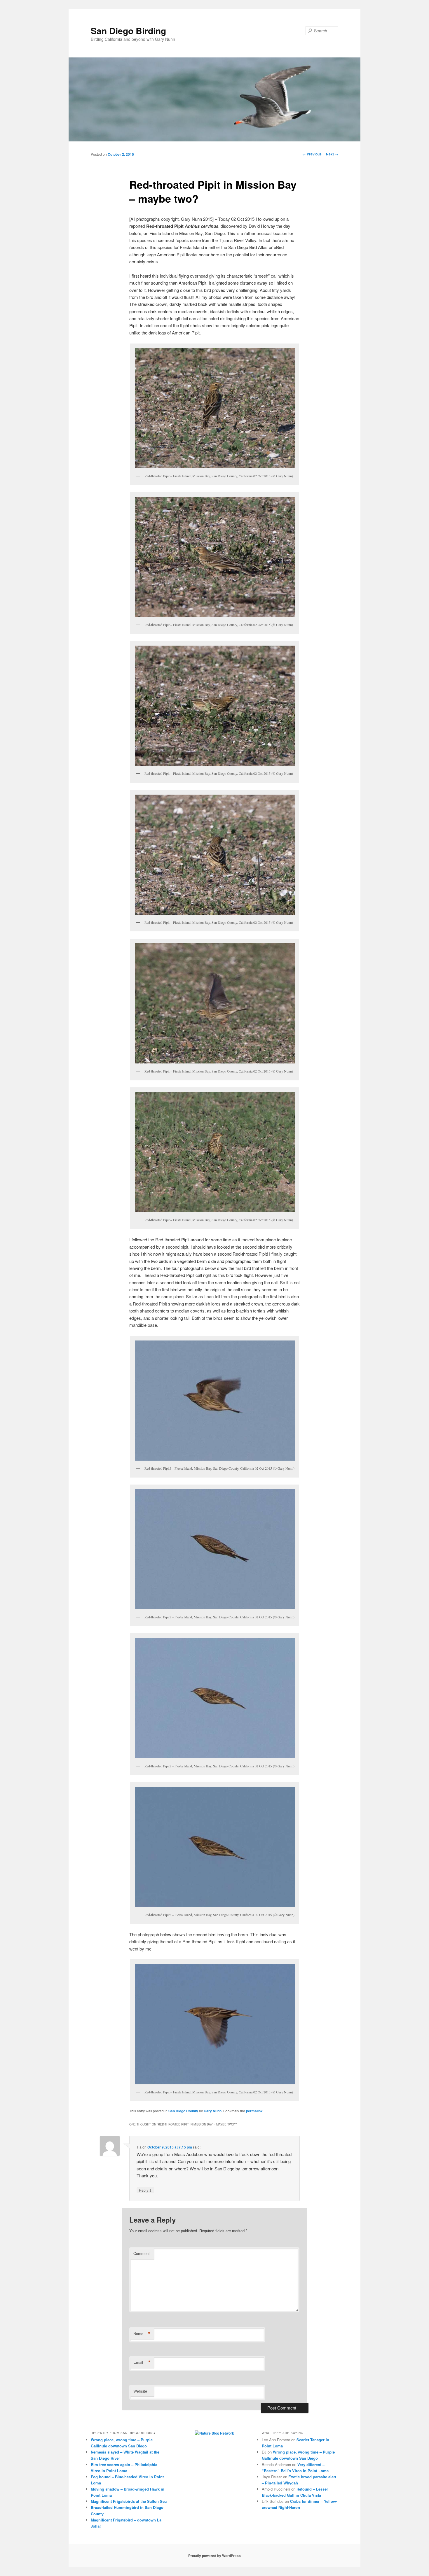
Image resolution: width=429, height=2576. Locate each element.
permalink (254, 2111)
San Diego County (183, 2111)
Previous (312, 154)
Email (142, 2362)
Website (140, 2391)
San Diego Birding (128, 30)
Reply (145, 2190)
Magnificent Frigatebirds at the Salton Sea (129, 2501)
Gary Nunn (213, 2111)
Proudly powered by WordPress (214, 2556)
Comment (142, 2253)
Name (142, 2334)
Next (332, 154)
